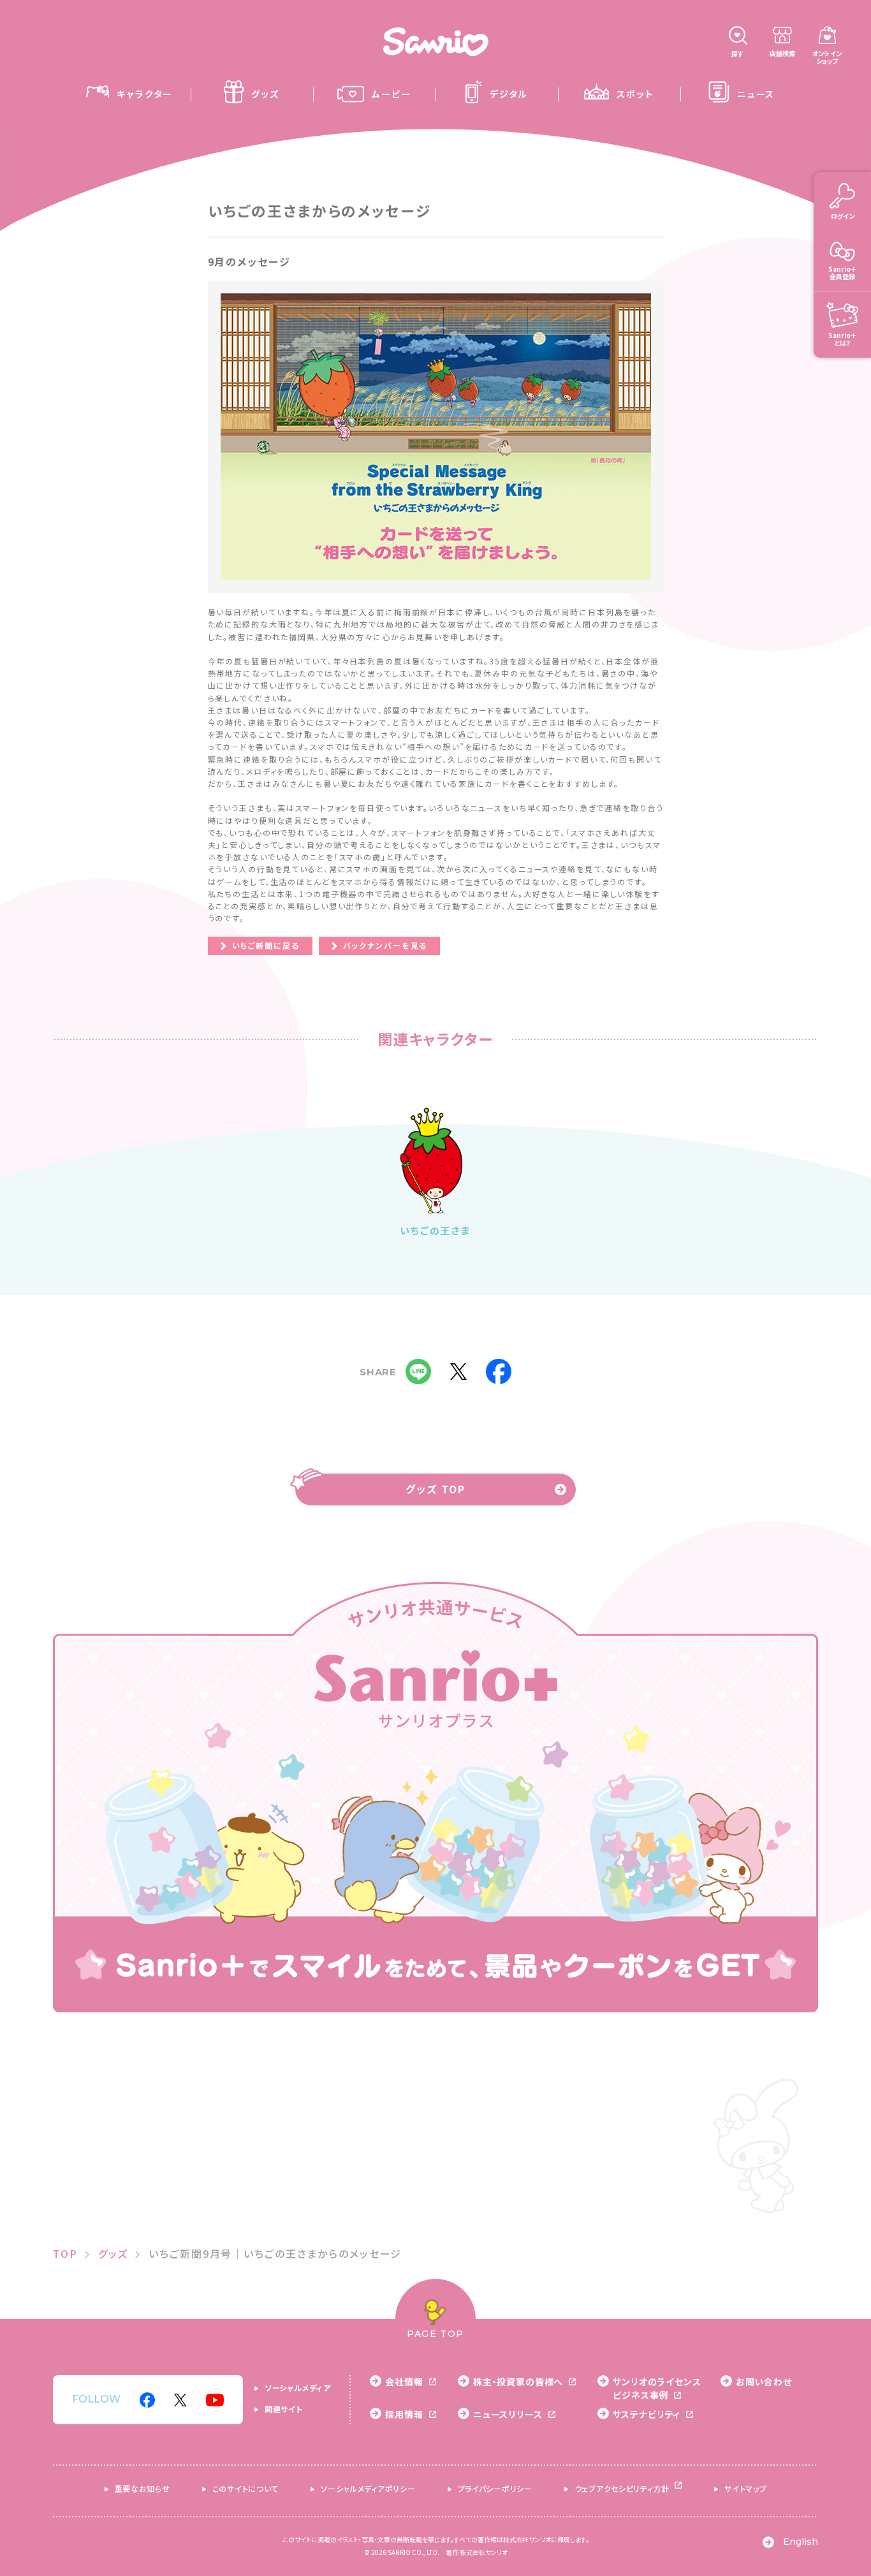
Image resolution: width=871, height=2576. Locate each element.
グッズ (113, 2253)
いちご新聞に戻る (266, 945)
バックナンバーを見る (385, 945)
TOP (65, 2253)
